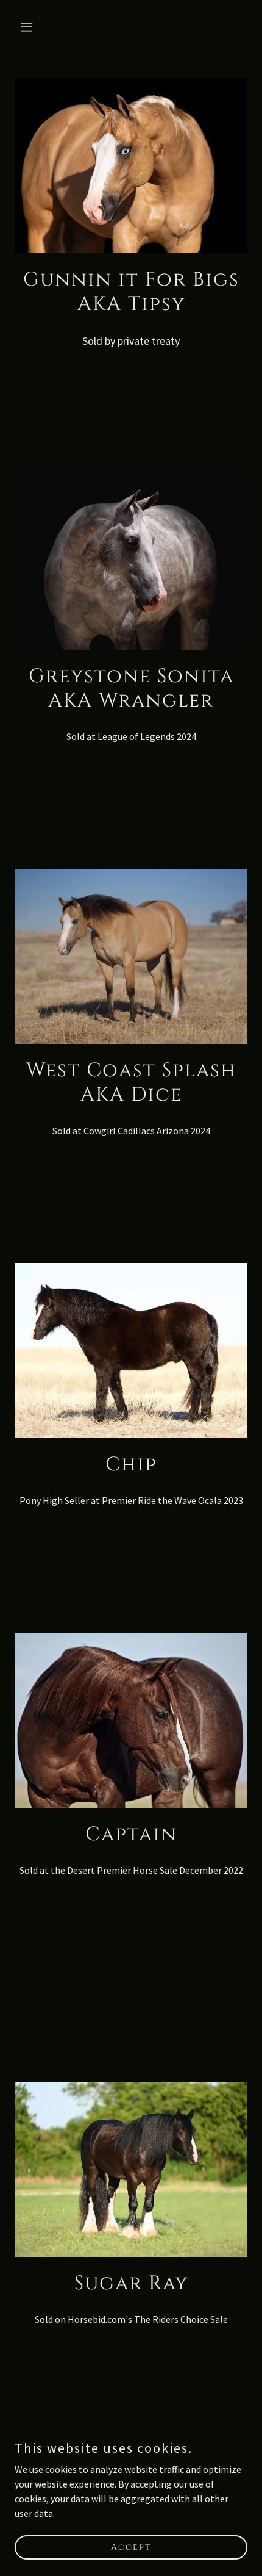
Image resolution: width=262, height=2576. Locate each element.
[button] (32, 27)
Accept (131, 2547)
